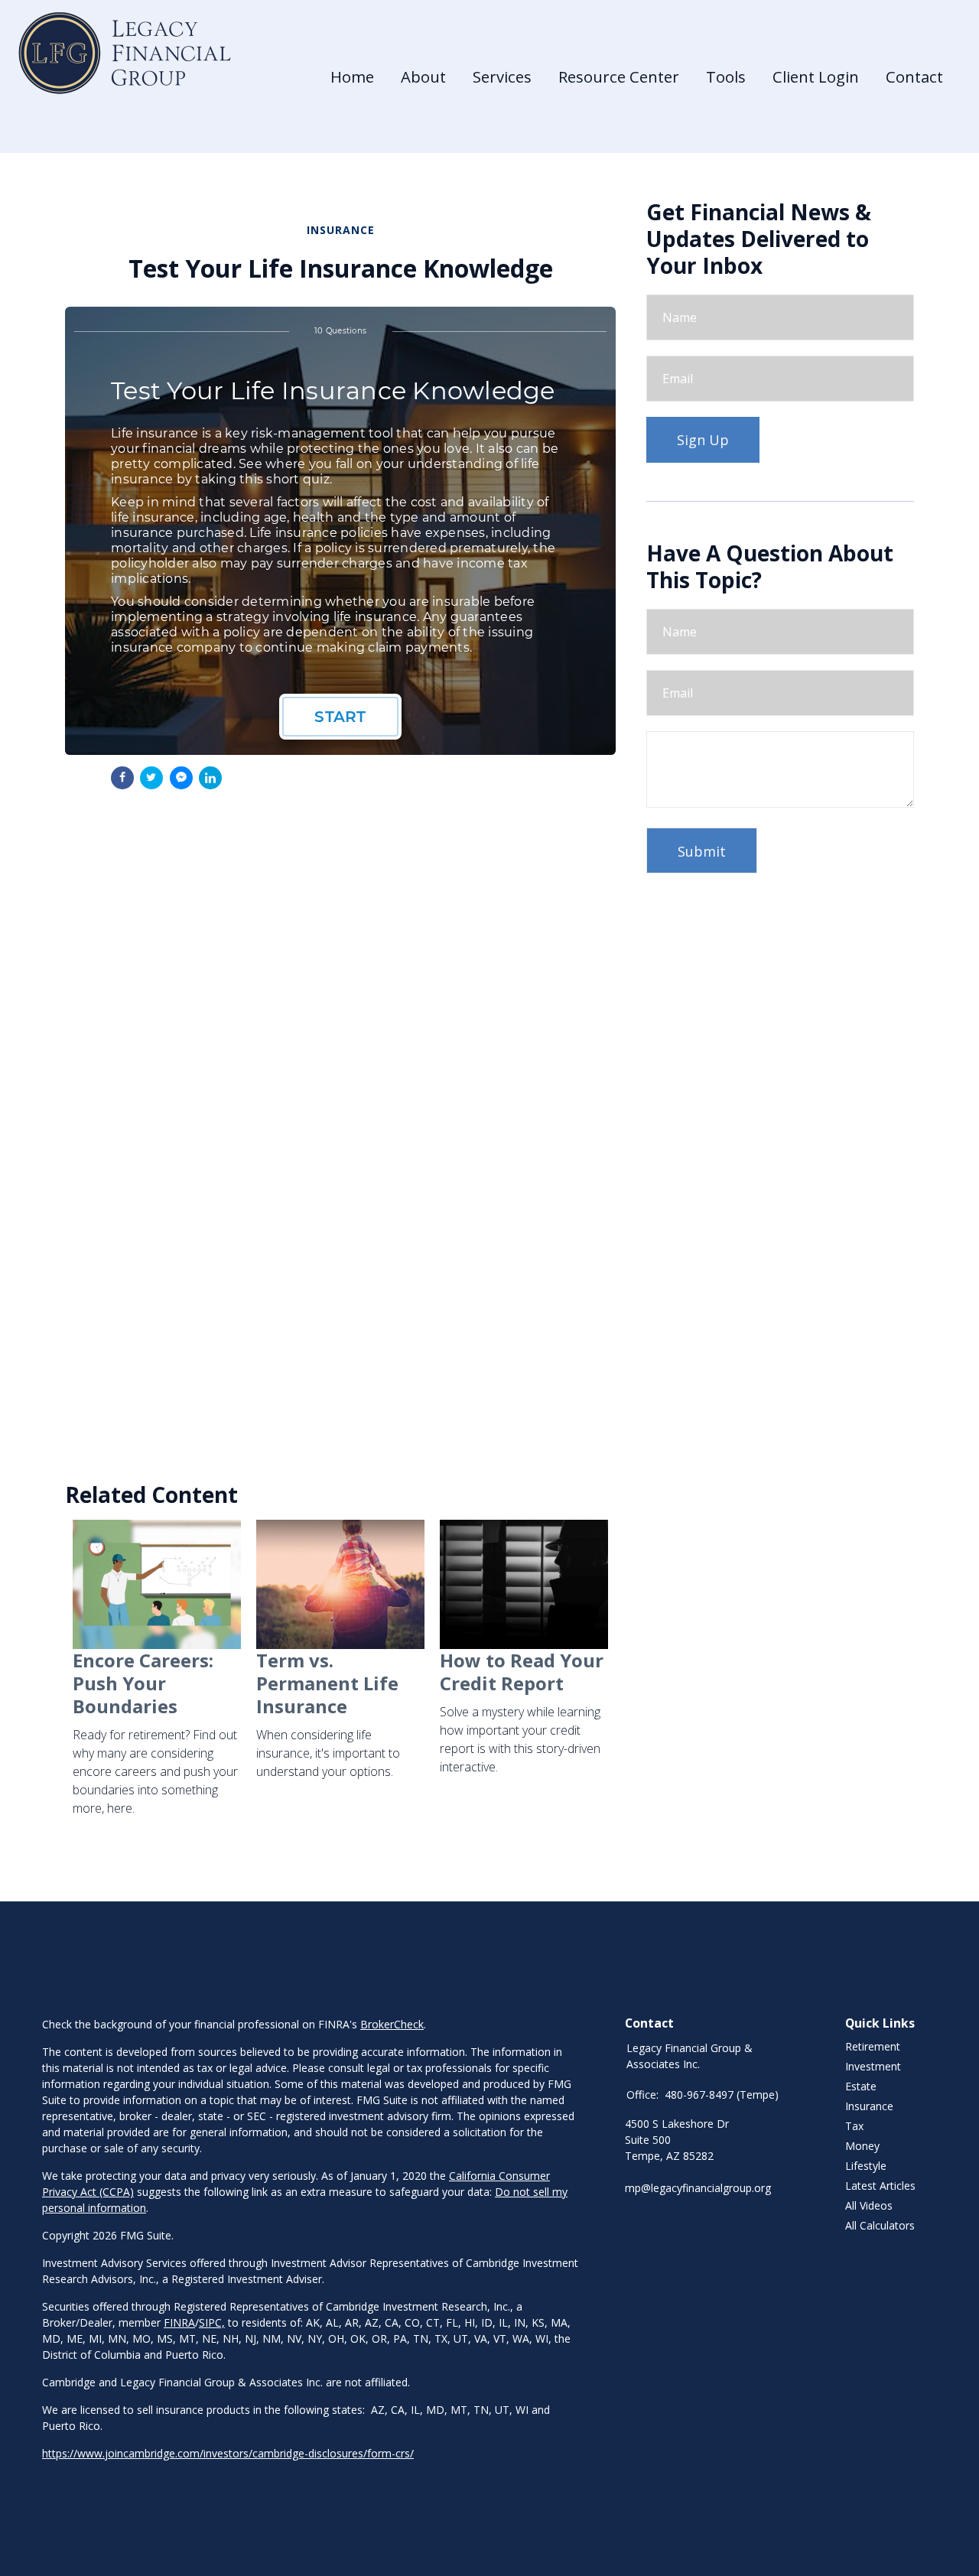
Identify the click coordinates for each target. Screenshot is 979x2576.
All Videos (869, 2205)
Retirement (873, 2046)
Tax (854, 2126)
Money (862, 2146)
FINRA (179, 2322)
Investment (873, 2066)
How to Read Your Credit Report (522, 1672)
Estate (861, 2086)
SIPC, (212, 2322)
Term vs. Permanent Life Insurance (327, 1683)
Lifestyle (866, 2166)
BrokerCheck (392, 2024)
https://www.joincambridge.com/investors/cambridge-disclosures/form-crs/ (228, 2453)
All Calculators (880, 2225)
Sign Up (703, 440)
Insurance (869, 2106)
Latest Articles (880, 2186)
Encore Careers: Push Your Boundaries (143, 1683)
